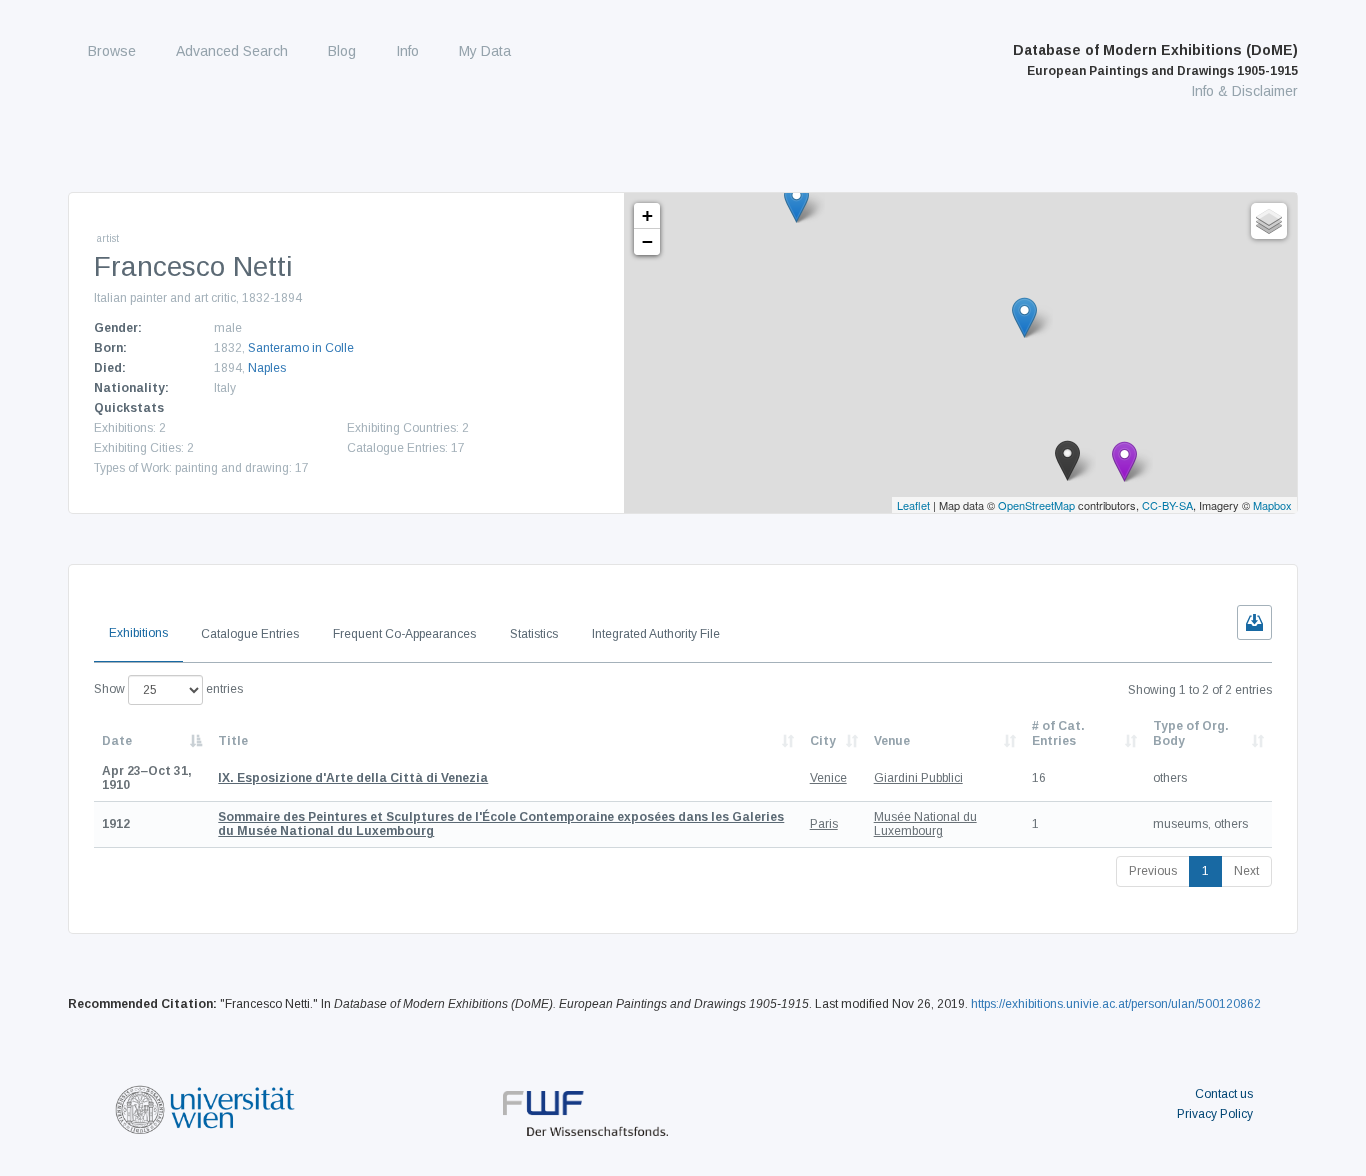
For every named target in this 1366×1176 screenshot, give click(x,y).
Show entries (168, 689)
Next (1246, 871)
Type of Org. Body (1191, 733)
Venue (892, 741)
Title (233, 741)
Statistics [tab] (534, 634)
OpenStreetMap (1036, 505)
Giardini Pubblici (918, 778)
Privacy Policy (1215, 1114)
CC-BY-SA (1167, 505)
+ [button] (647, 215)
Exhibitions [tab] (138, 633)
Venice (828, 778)
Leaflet (913, 505)
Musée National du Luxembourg (925, 824)
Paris (824, 824)
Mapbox (1272, 505)
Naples (267, 368)
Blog (342, 51)
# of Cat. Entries (1058, 733)
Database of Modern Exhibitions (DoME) (1155, 60)
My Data (485, 51)
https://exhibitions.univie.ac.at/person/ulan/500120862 (1116, 1004)
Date (117, 741)
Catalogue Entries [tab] (250, 634)
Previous (1153, 871)
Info (407, 51)
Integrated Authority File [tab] (656, 634)
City (823, 741)
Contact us (1224, 1094)
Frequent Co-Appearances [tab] (404, 634)
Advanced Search (232, 51)
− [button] (647, 241)
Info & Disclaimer (1244, 91)
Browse (112, 51)
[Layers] (1269, 221)
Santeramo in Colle (301, 348)
